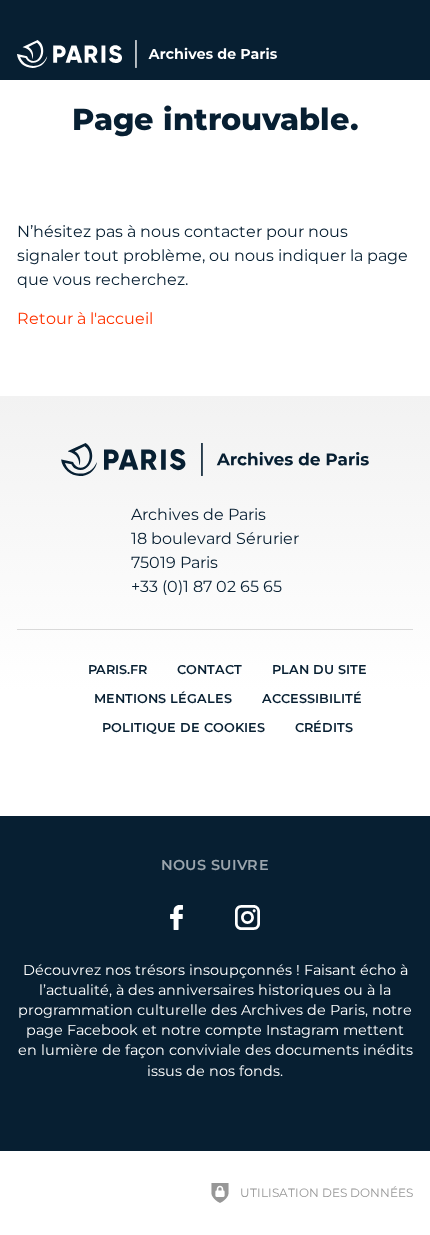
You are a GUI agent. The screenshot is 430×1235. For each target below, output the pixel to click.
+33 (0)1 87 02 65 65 (206, 586)
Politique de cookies (183, 727)
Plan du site (319, 669)
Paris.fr (117, 669)
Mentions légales (163, 698)
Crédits (324, 727)
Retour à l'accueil (85, 318)
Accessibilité (312, 698)
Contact (209, 669)
